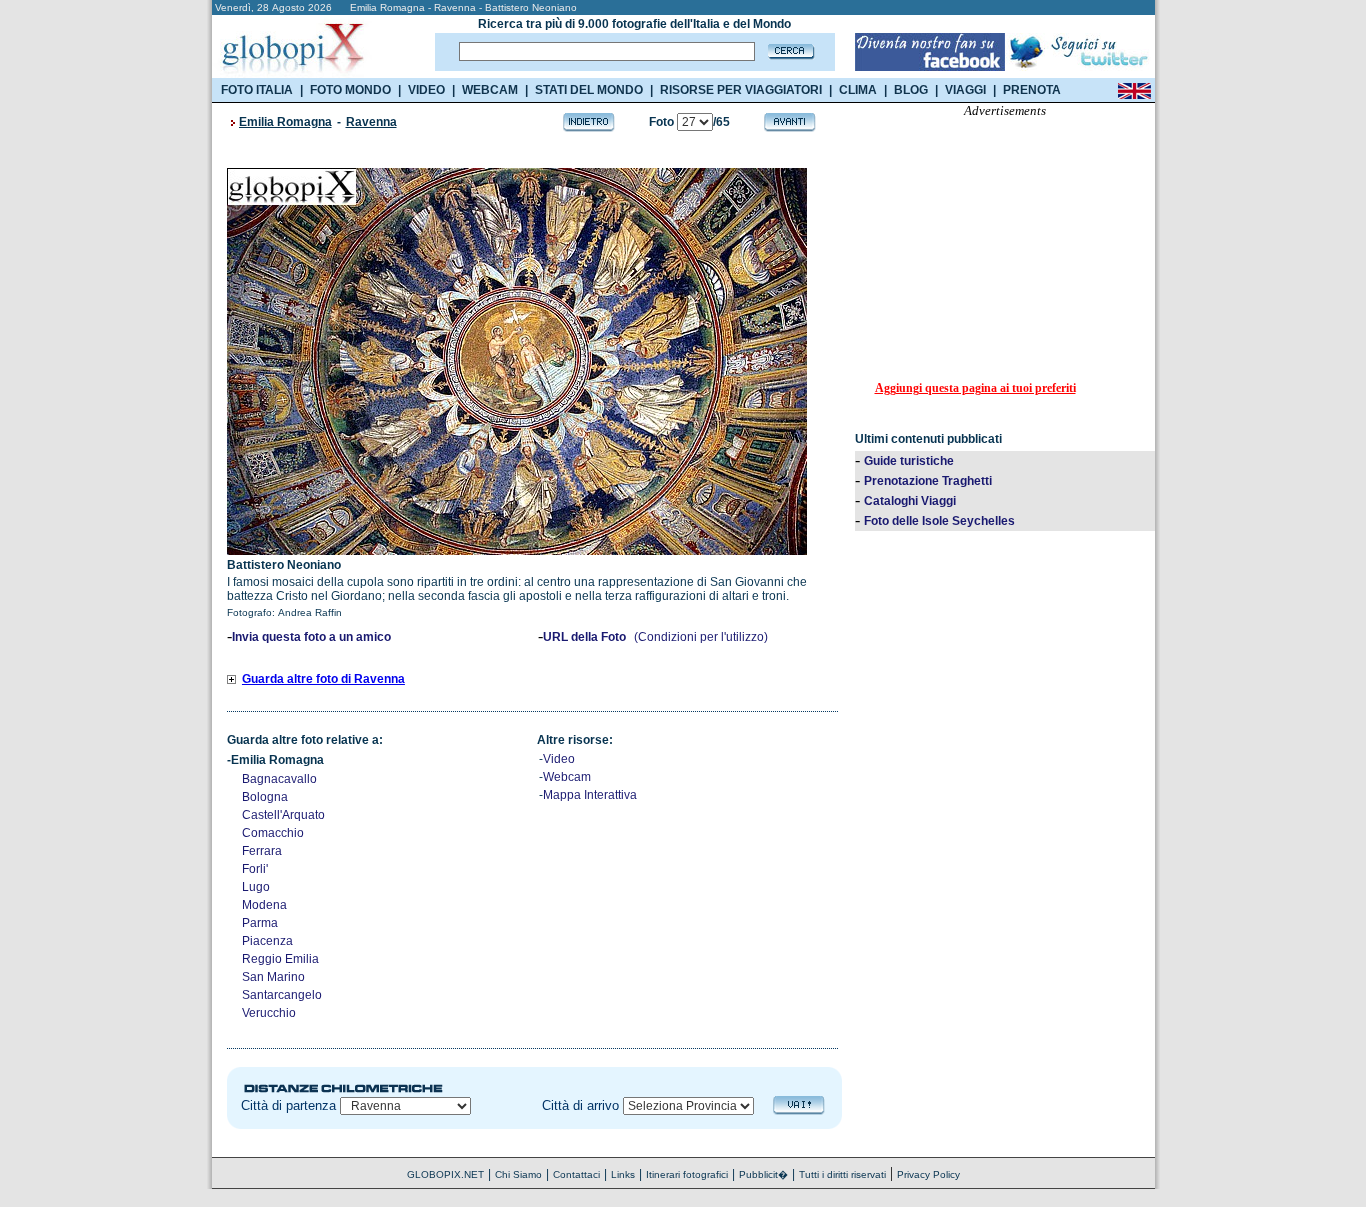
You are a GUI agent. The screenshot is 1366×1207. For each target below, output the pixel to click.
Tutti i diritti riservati (842, 1174)
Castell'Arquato (283, 815)
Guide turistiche (909, 461)
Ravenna (371, 122)
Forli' (255, 869)
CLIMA (858, 90)
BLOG (911, 90)
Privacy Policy (928, 1174)
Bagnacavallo (279, 779)
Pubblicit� (763, 1174)
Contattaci (576, 1174)
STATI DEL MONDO (589, 90)
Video (559, 759)
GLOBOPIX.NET (445, 1174)
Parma (260, 923)
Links (623, 1174)
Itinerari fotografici (687, 1174)
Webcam (567, 777)
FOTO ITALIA (257, 90)
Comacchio (273, 833)
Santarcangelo (282, 995)
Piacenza (267, 941)
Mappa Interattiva (590, 795)
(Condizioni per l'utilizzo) (701, 637)
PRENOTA (1032, 90)
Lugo (256, 887)
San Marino (273, 977)
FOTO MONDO (350, 90)
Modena (264, 905)
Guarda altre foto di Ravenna (323, 679)
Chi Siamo (518, 1174)
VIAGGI (965, 90)
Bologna (265, 797)
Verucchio (269, 1013)
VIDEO (426, 90)
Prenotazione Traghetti (928, 481)
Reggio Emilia (280, 959)
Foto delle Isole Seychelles (939, 521)
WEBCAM (490, 90)
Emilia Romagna (285, 122)
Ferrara (262, 851)
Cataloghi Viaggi (910, 501)
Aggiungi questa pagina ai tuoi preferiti (975, 388)
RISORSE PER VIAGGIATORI (741, 90)
